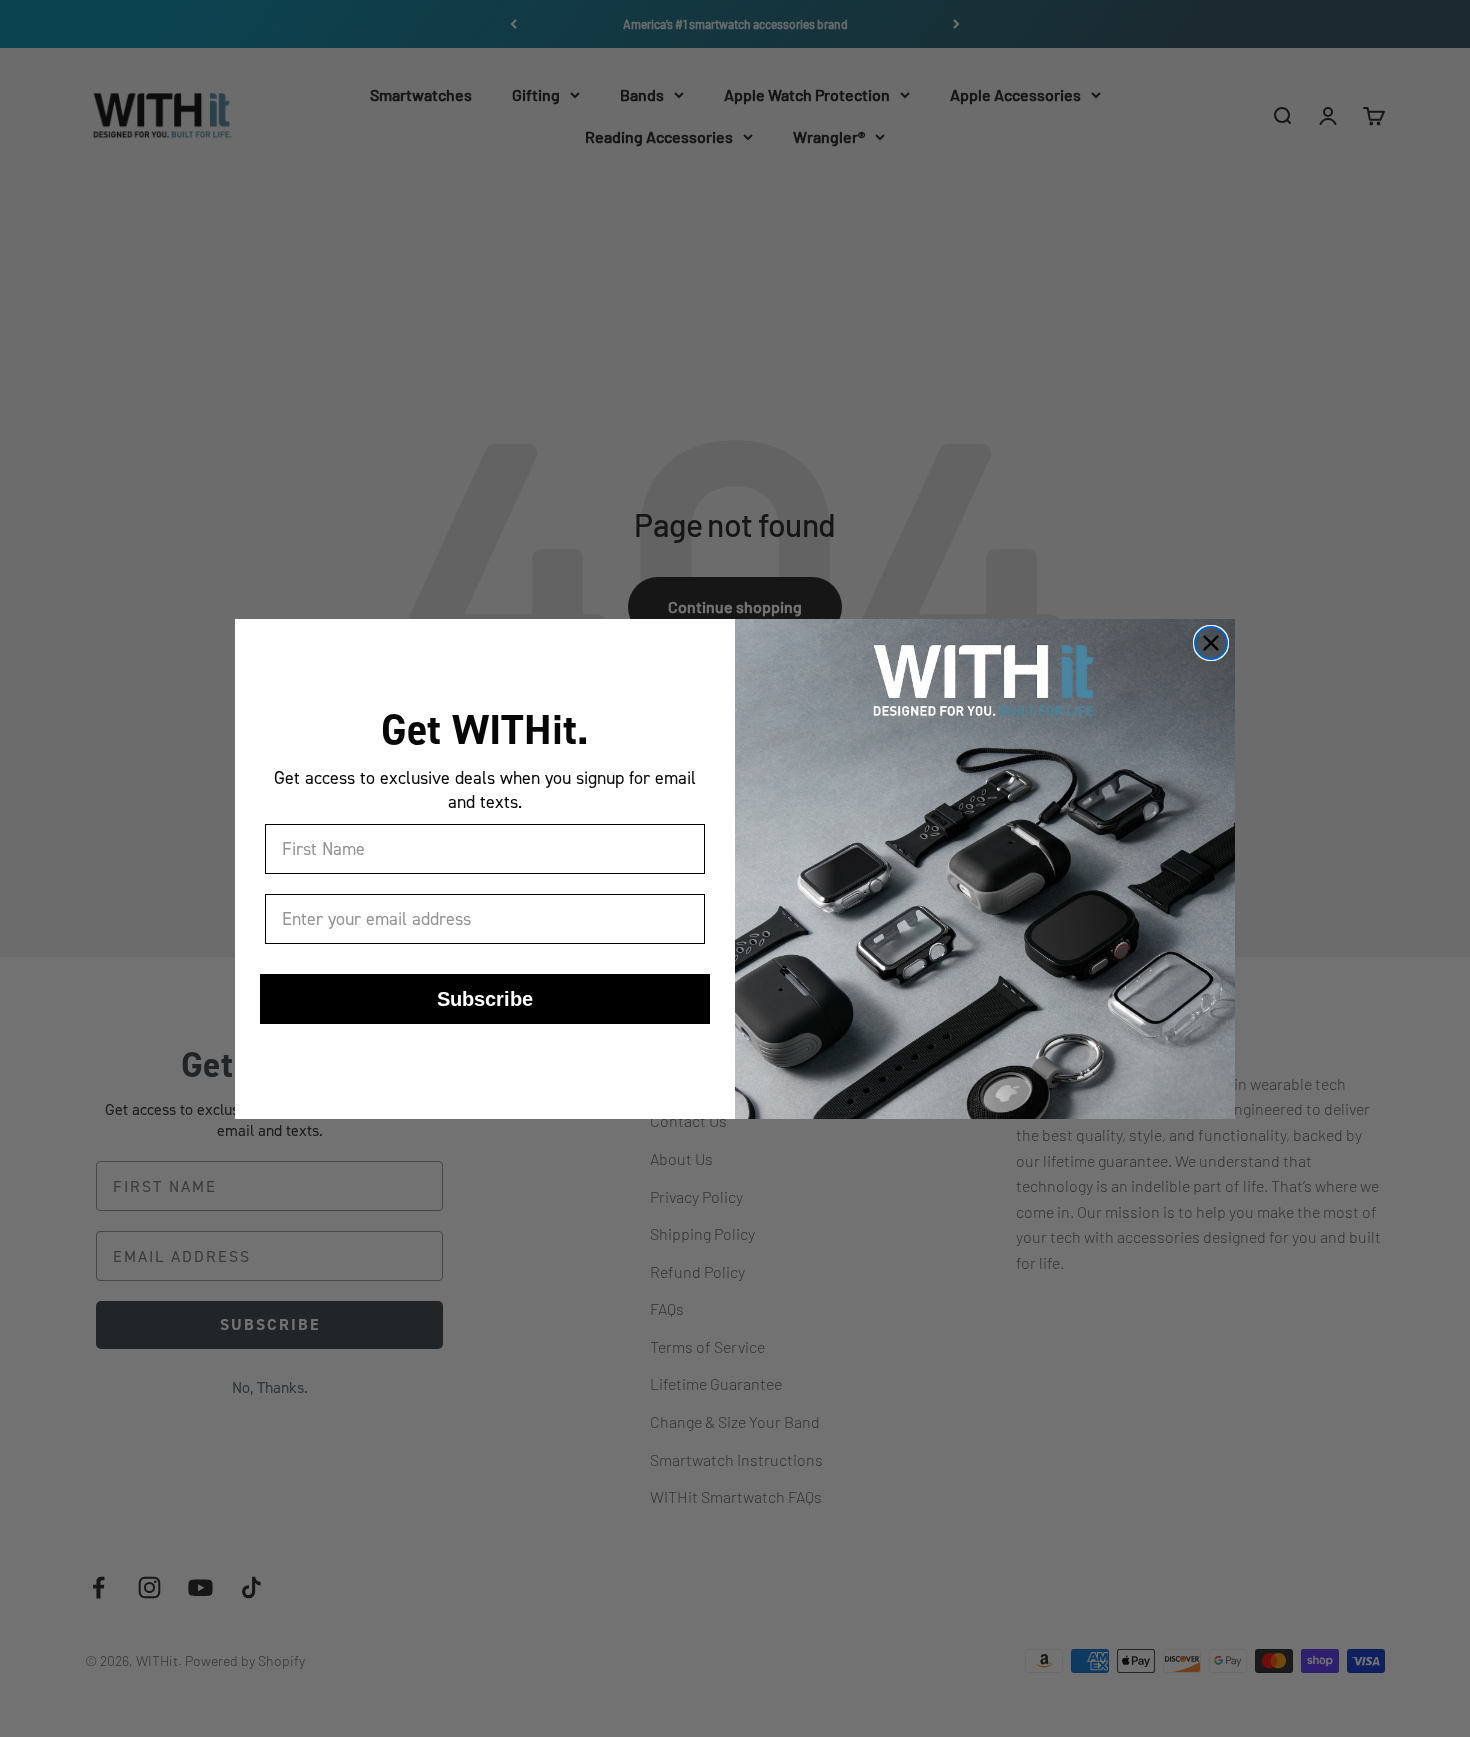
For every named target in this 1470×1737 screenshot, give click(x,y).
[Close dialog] (1211, 643)
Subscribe (485, 999)
